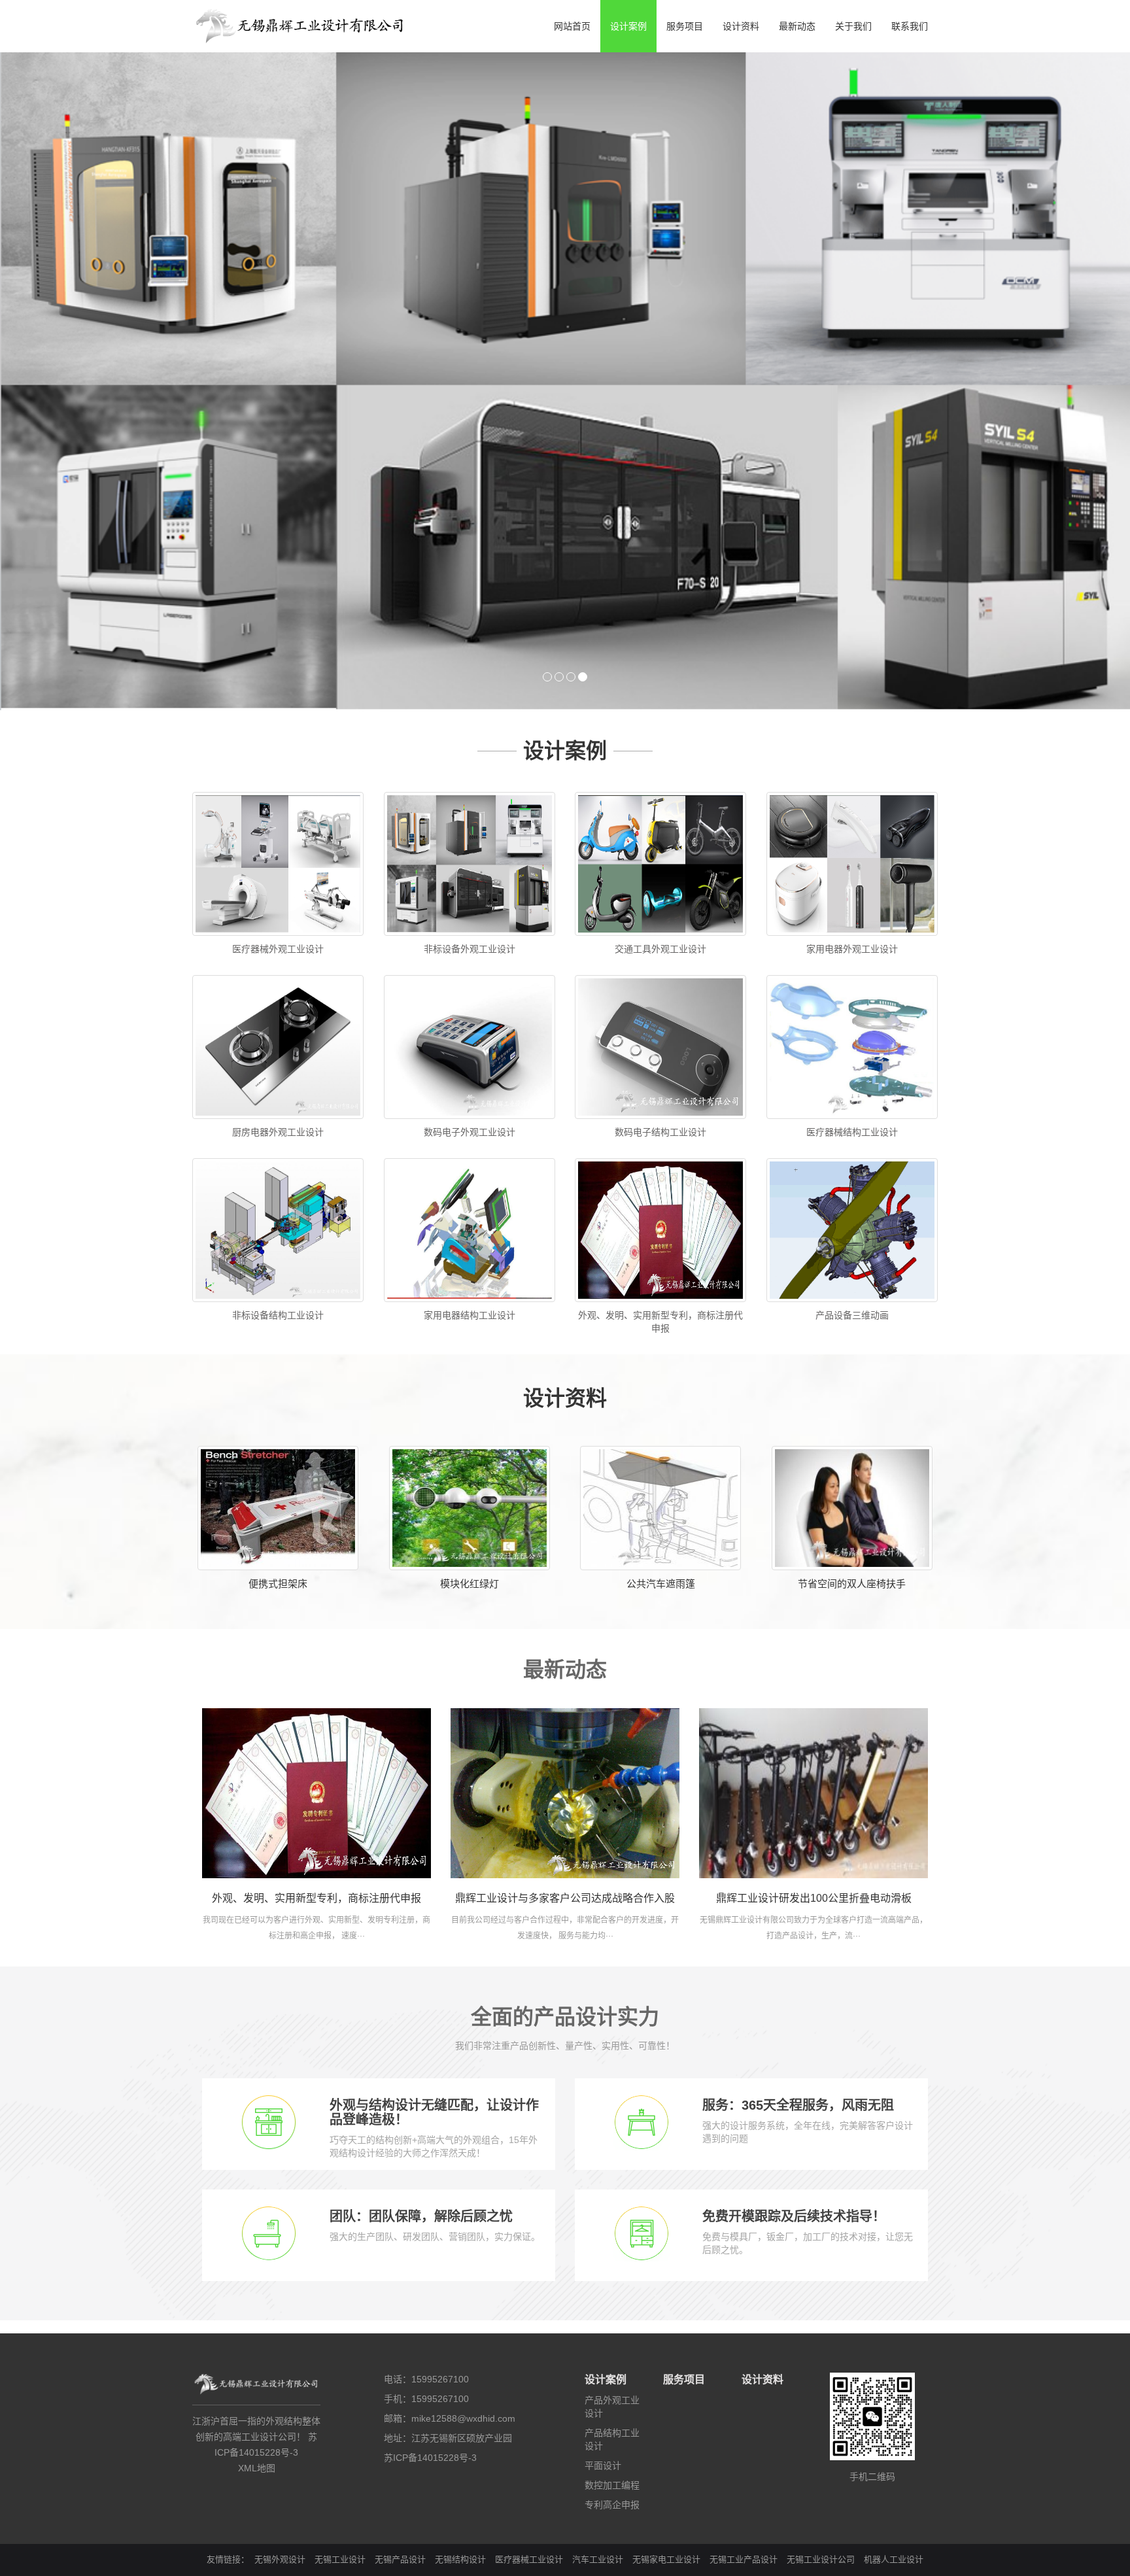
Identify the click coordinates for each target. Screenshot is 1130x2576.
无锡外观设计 (280, 2353)
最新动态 (797, 26)
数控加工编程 (612, 2279)
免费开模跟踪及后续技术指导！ (794, 2010)
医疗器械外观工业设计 (278, 743)
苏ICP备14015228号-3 (430, 2252)
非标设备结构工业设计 (278, 1109)
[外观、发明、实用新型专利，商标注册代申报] (317, 1587)
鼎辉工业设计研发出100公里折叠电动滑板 (814, 1692)
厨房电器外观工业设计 (278, 926)
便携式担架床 (278, 1378)
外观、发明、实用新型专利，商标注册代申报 (317, 1692)
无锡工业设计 (340, 2353)
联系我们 (910, 26)
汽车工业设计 (598, 2353)
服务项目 (685, 26)
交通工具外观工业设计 (660, 743)
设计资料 (741, 26)
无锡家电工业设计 (666, 2353)
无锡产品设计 (400, 2353)
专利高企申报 (612, 2299)
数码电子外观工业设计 (470, 926)
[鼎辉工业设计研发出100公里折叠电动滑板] (813, 1587)
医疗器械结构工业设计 (852, 926)
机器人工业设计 (894, 2353)
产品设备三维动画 (852, 1109)
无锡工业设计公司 (821, 2353)
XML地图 (257, 2262)
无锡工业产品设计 (744, 2353)
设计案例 (628, 26)
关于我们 (853, 26)
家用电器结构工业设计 (470, 1109)
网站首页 (572, 26)
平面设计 (603, 2259)
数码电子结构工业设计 (660, 926)
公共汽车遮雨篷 (661, 1378)
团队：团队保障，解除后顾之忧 (421, 2010)
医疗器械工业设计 (529, 2353)
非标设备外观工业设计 (470, 743)
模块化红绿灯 (470, 1378)
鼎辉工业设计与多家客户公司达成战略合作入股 (565, 1692)
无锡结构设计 (460, 2353)
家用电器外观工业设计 (852, 743)
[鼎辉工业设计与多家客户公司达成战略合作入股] (565, 1587)
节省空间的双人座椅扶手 (852, 1378)
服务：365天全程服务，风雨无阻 (798, 1899)
